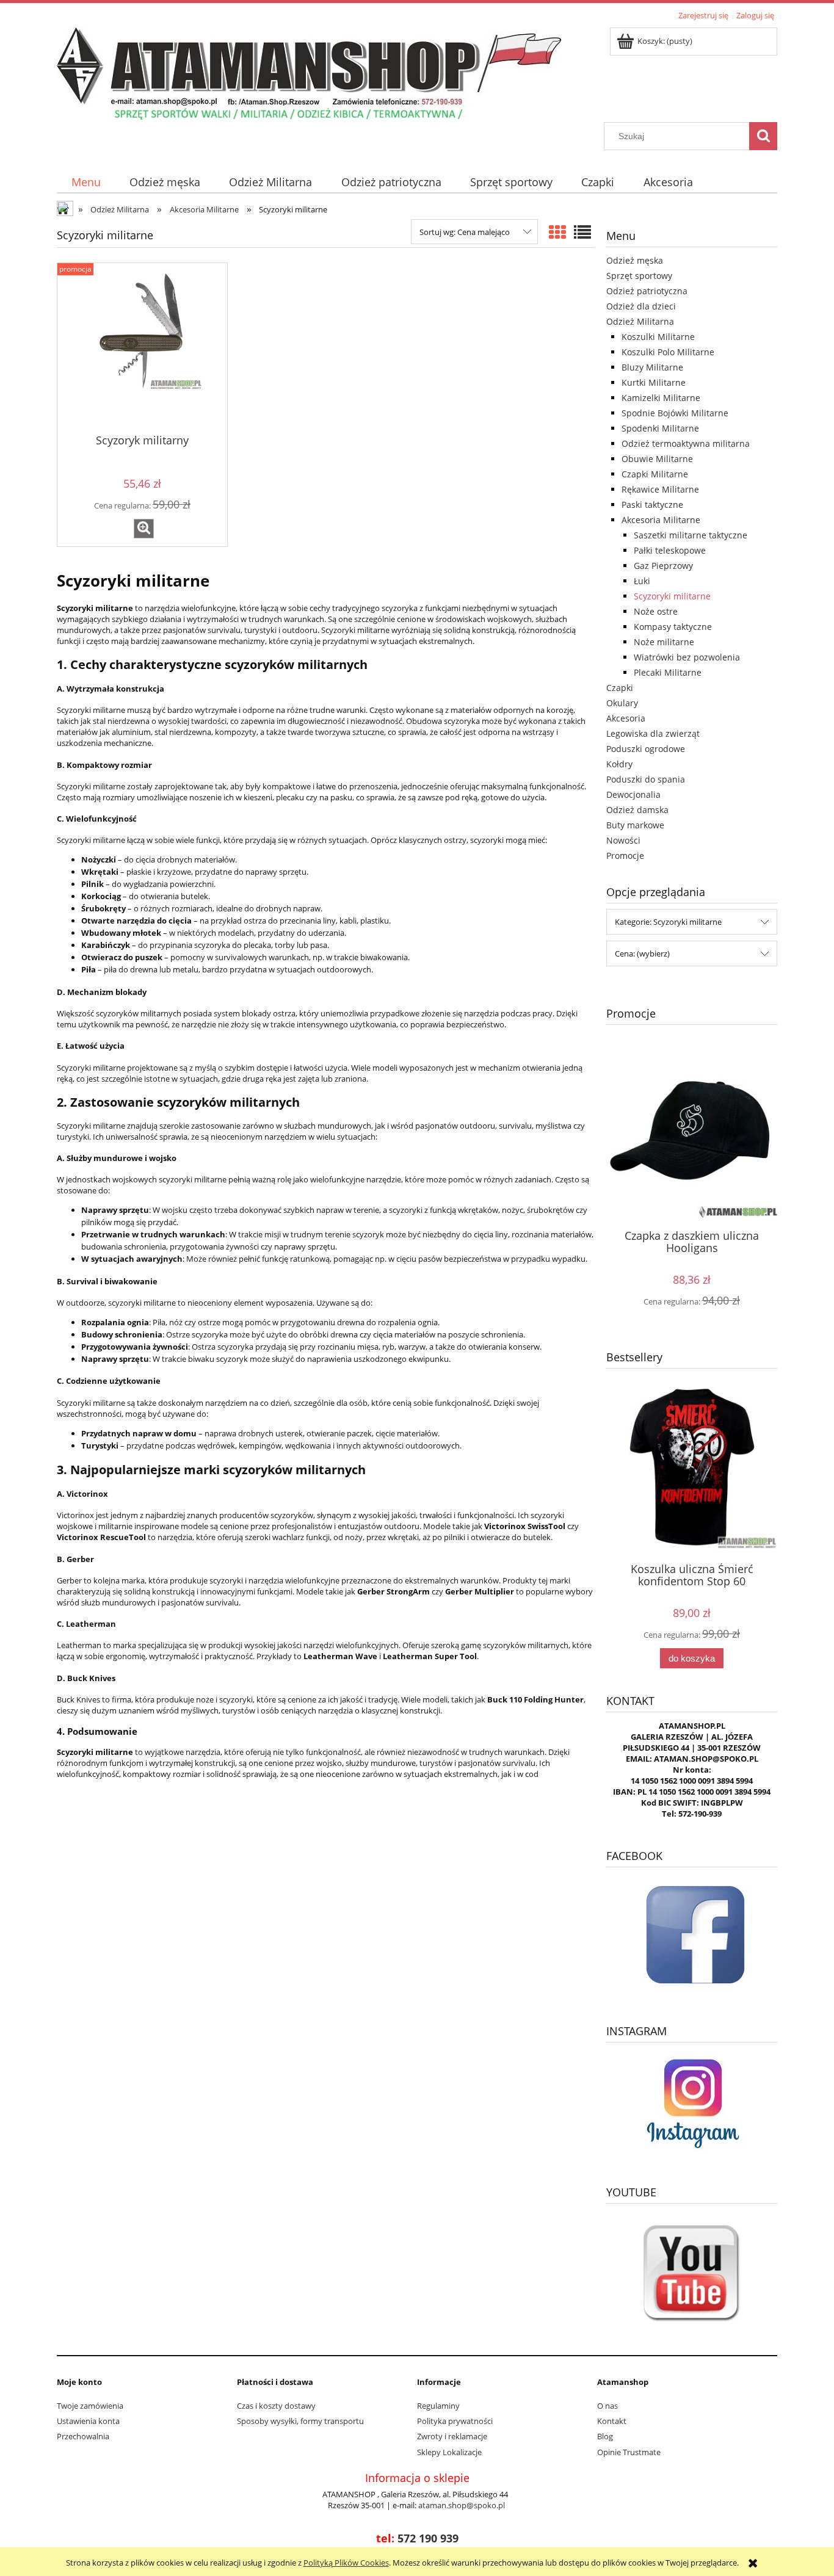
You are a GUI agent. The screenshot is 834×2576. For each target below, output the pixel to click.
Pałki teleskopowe (670, 550)
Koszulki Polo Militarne (668, 352)
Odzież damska (637, 810)
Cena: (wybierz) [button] (642, 953)
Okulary (622, 703)
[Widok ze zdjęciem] (557, 232)
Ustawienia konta (88, 2421)
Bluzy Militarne (652, 367)
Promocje (625, 856)
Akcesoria (626, 718)
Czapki (620, 688)
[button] (144, 529)
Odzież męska (635, 260)
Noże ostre (656, 611)
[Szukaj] (763, 136)
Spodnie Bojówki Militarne (675, 413)
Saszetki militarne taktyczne (691, 535)
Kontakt (612, 2421)
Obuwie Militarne (657, 459)
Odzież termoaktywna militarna (686, 443)
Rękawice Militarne (660, 489)
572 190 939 (428, 2538)
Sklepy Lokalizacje (449, 2452)
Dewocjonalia (633, 794)
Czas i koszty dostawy (276, 2406)
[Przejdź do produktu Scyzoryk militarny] (142, 347)
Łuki (642, 581)
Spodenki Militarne (660, 428)
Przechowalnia (83, 2436)
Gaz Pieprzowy (663, 566)
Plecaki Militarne (668, 672)
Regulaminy (438, 2406)
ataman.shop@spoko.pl (462, 2505)
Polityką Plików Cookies (346, 2563)
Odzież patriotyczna (647, 291)
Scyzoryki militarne (672, 596)
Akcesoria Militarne (661, 520)
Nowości (623, 840)
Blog (605, 2436)
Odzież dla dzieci (641, 306)
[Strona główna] (309, 73)
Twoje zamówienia (90, 2406)
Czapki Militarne (655, 474)
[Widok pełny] (582, 232)
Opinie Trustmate (629, 2452)
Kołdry (619, 764)
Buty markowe (635, 825)
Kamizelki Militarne (661, 398)
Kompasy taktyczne (673, 627)
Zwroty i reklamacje (452, 2436)
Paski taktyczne (652, 505)
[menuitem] (86, 182)
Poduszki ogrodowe (646, 749)
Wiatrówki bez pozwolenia (687, 657)
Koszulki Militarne (658, 337)
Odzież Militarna (640, 321)
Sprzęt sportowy (639, 276)
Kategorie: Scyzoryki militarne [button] (668, 922)
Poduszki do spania (646, 779)
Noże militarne (664, 642)
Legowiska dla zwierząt (653, 733)
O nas (607, 2406)
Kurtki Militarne (654, 382)
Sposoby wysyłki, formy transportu (300, 2421)
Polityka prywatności (455, 2421)
